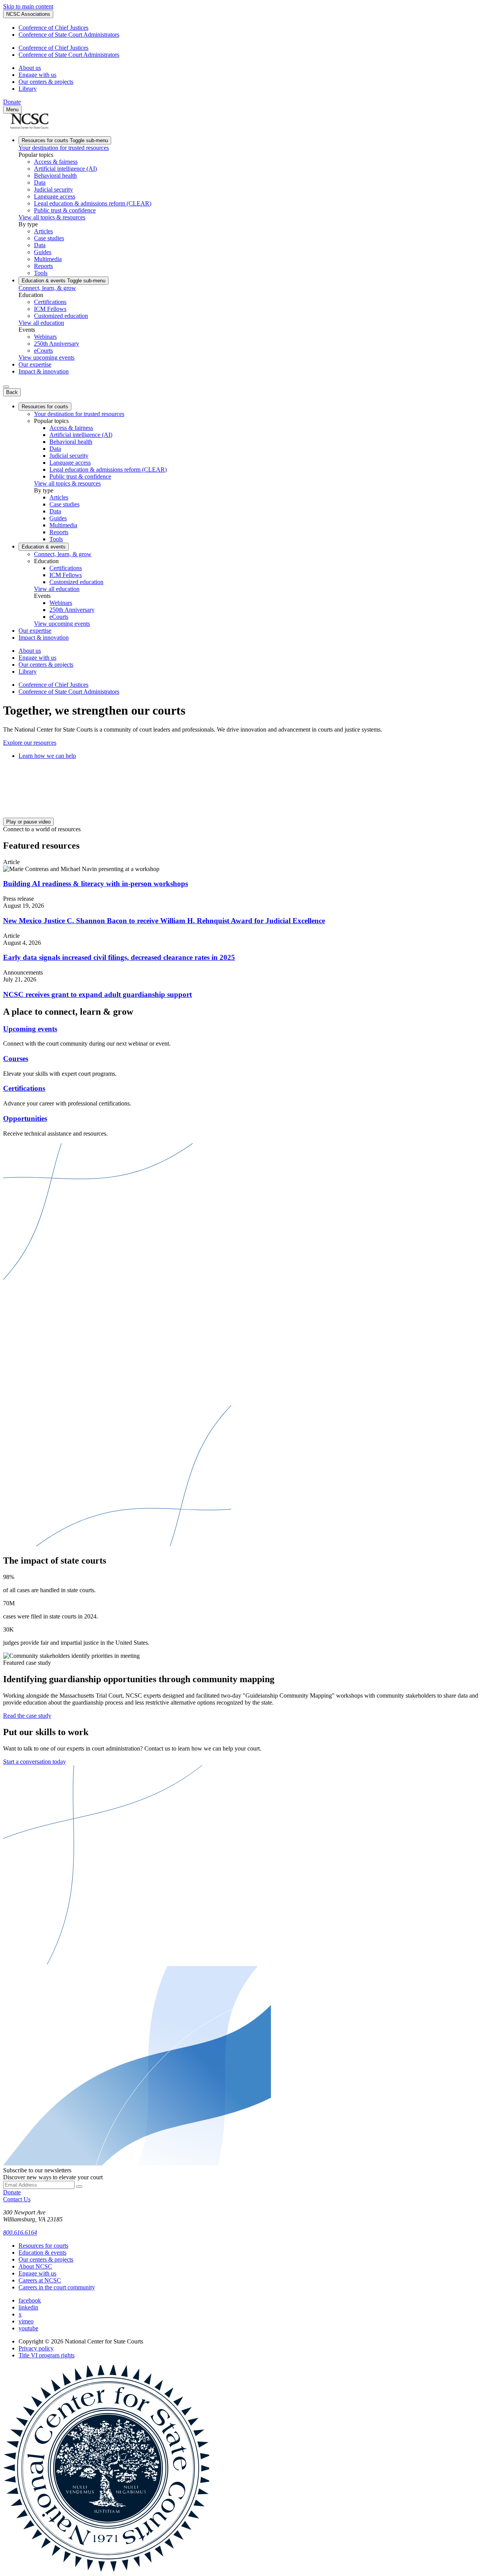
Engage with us (37, 75)
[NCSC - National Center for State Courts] (29, 127)
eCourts (43, 351)
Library (28, 89)
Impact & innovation (44, 371)
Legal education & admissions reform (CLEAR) (93, 203)
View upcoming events (47, 357)
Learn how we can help (47, 756)
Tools (41, 273)
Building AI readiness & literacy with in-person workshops (96, 884)
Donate (12, 102)
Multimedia (48, 259)
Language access (55, 196)
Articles (43, 231)
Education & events (63, 281)
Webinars (45, 337)
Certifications (50, 302)
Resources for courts (65, 140)
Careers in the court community (57, 2287)
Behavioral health (55, 176)
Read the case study (27, 1716)
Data (40, 183)
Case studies (49, 238)
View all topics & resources (52, 217)
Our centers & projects (46, 82)
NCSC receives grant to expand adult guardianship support (97, 994)
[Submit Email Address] (79, 2187)
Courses (16, 1059)
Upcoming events (30, 1029)
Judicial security (53, 189)
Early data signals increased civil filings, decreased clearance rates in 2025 (119, 957)
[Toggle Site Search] (6, 387)
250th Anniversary (57, 344)
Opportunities (25, 1118)
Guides (43, 252)
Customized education (61, 316)
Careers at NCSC (40, 2280)
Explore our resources (30, 743)
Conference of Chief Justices (53, 28)
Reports (43, 266)
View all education (41, 323)
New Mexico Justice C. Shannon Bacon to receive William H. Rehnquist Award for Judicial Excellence (164, 921)
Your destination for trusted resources (64, 148)
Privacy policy (36, 2348)
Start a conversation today (35, 1762)
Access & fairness (56, 162)
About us (30, 68)
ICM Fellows (50, 309)
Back (12, 392)
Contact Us (17, 2199)
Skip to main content (28, 6)
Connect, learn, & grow (47, 288)
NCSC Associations (28, 14)
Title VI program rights (47, 2355)
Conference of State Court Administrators (69, 35)
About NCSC (35, 2266)
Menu (12, 110)
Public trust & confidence (65, 210)
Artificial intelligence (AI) (65, 169)
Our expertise (35, 364)
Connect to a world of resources (42, 829)
